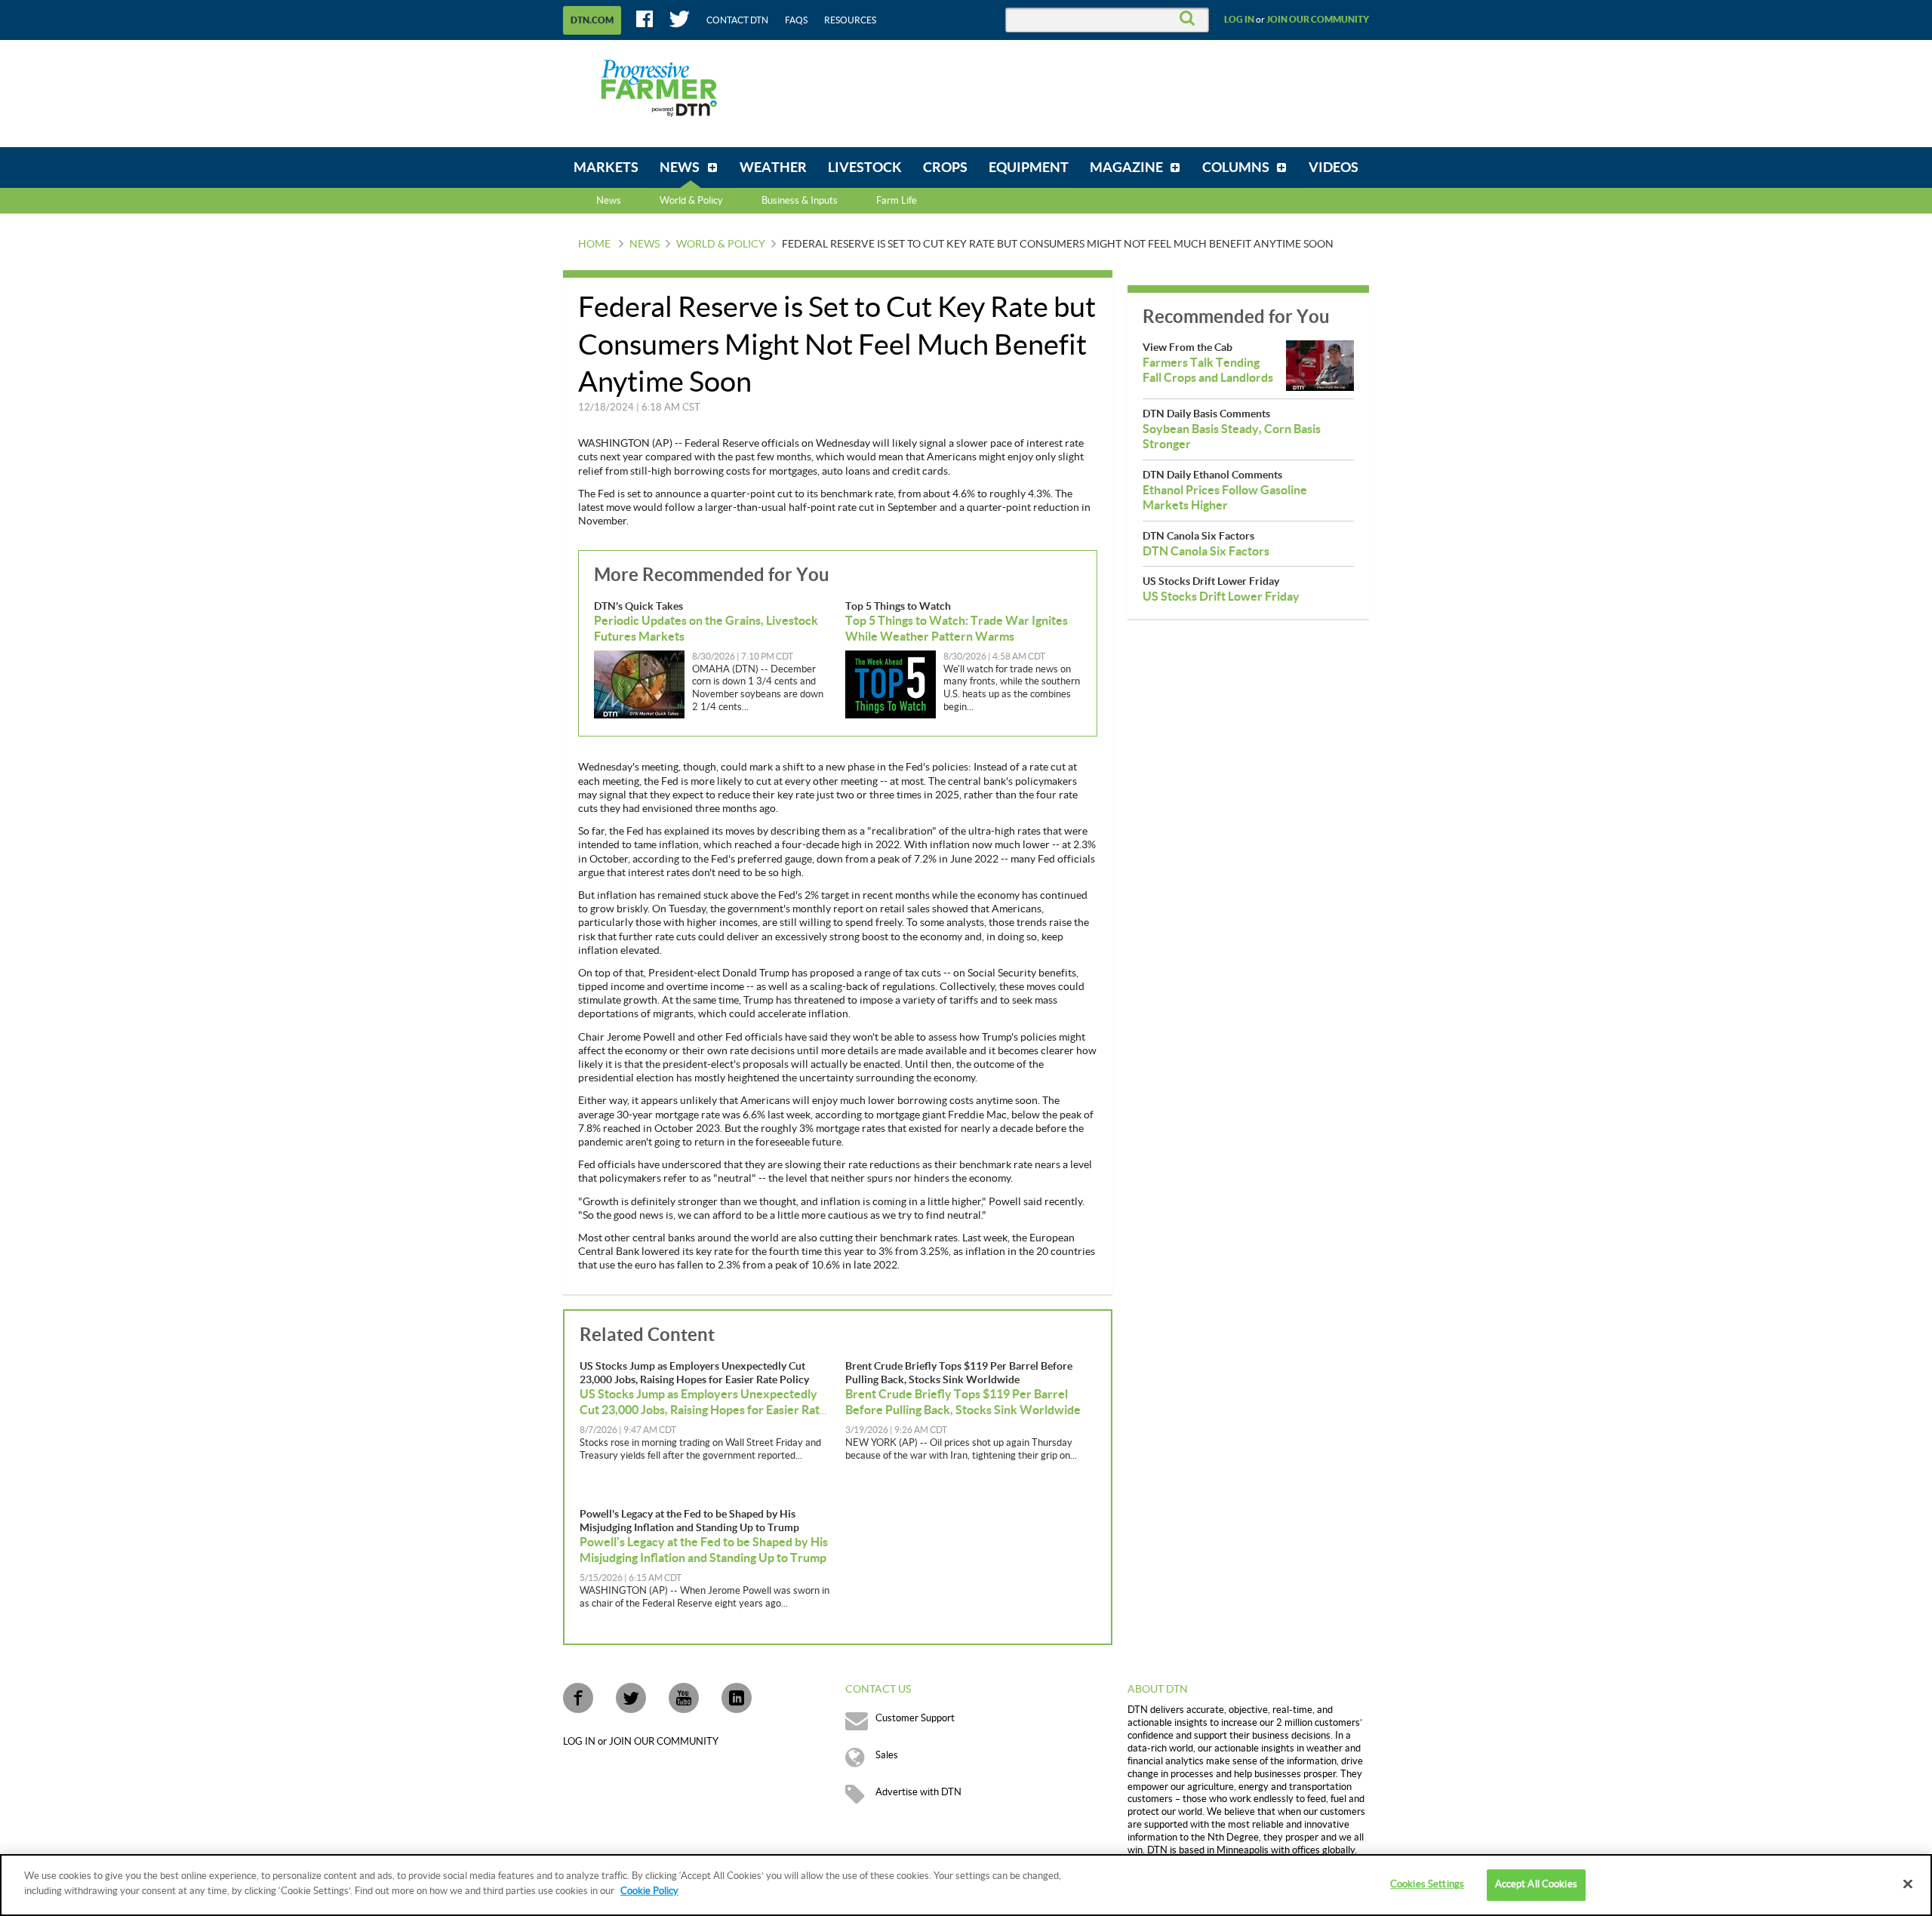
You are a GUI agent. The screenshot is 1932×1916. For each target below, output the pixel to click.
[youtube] (684, 1698)
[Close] (1908, 1884)
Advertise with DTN (918, 1792)
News (609, 201)
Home (594, 244)
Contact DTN (737, 20)
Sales (887, 1755)
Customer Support (915, 1718)
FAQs (796, 20)
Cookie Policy (649, 1890)
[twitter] (631, 1698)
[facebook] (578, 1698)
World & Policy (721, 244)
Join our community (1318, 20)
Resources (850, 20)
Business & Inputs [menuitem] (800, 201)
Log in (1239, 20)
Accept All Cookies (1536, 1884)
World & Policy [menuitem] (691, 201)
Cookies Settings (1427, 1884)
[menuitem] (606, 168)
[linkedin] (737, 1698)
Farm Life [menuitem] (897, 201)
